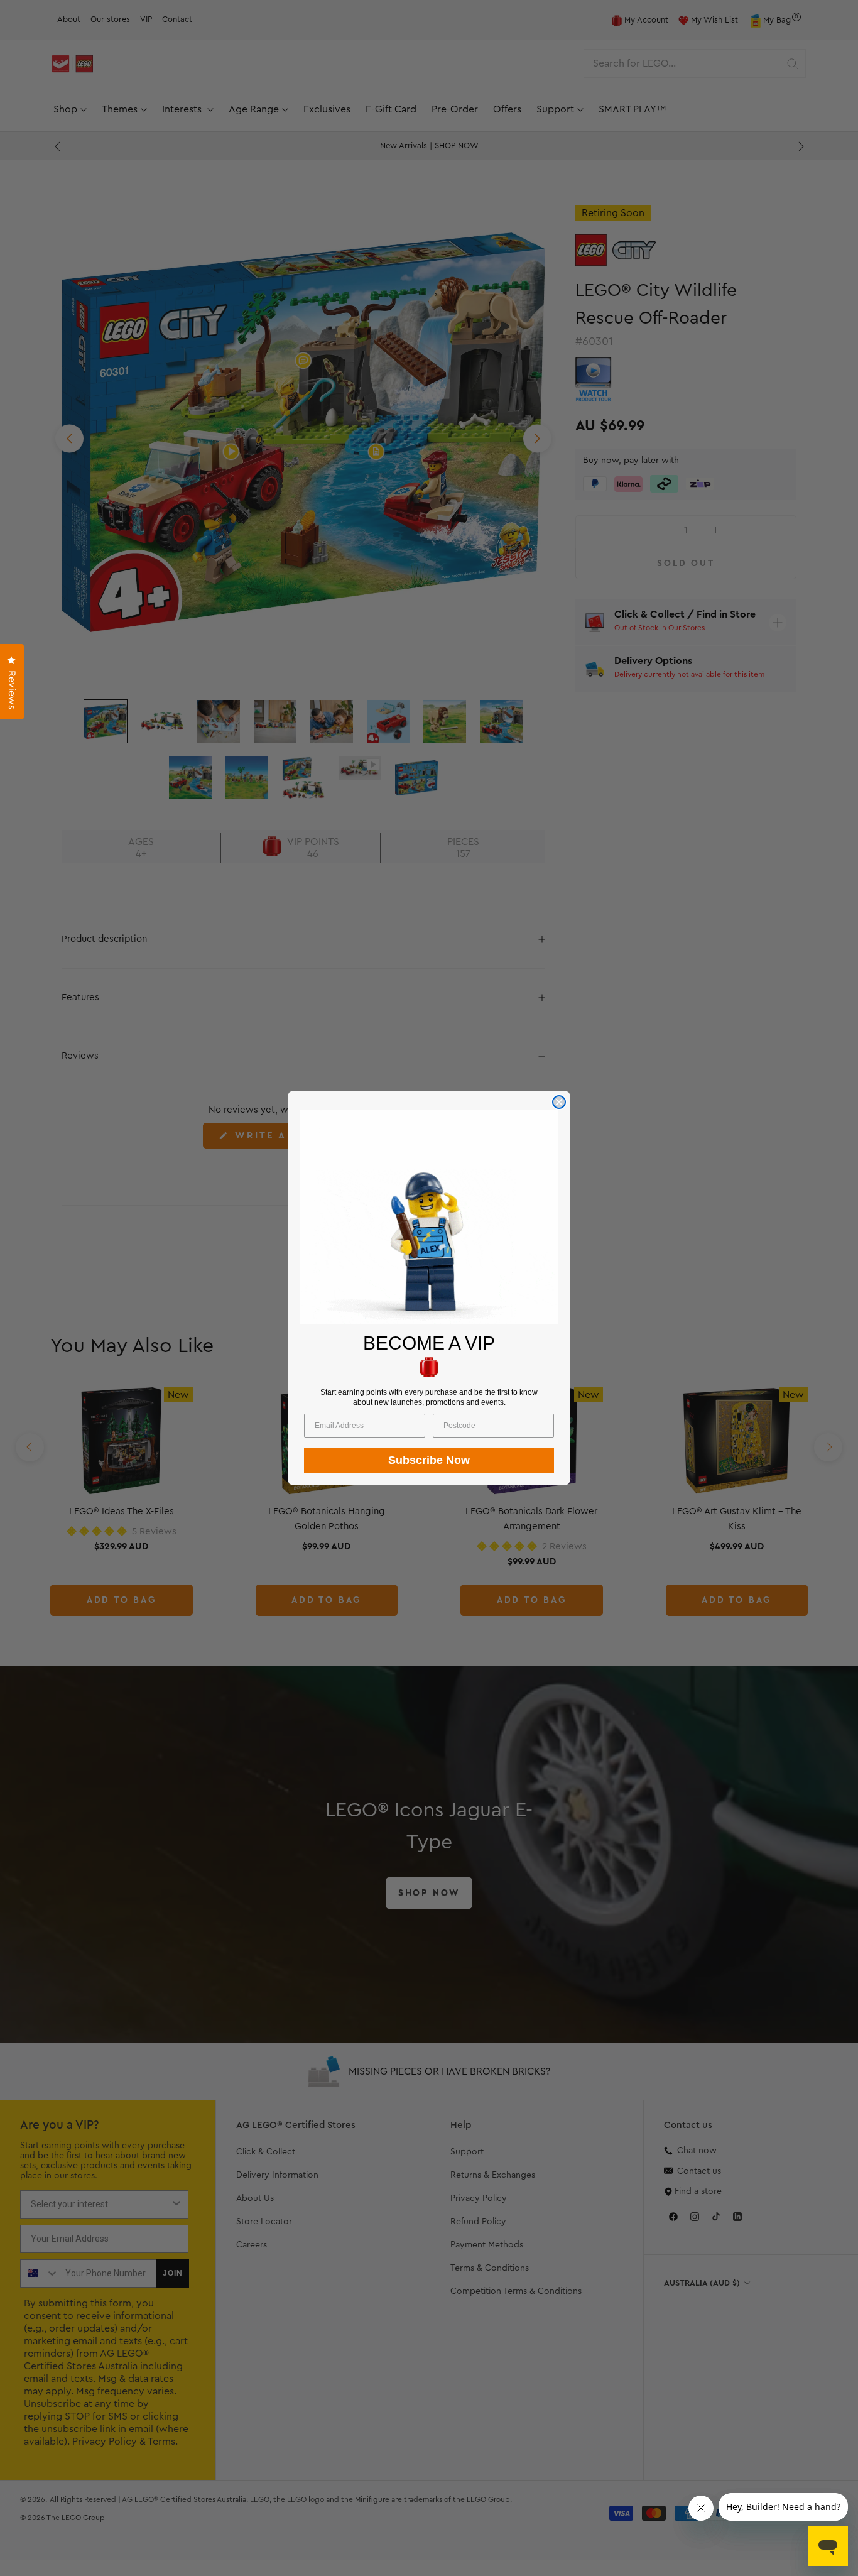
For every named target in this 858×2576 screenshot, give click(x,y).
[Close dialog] (559, 1102)
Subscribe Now (429, 1460)
